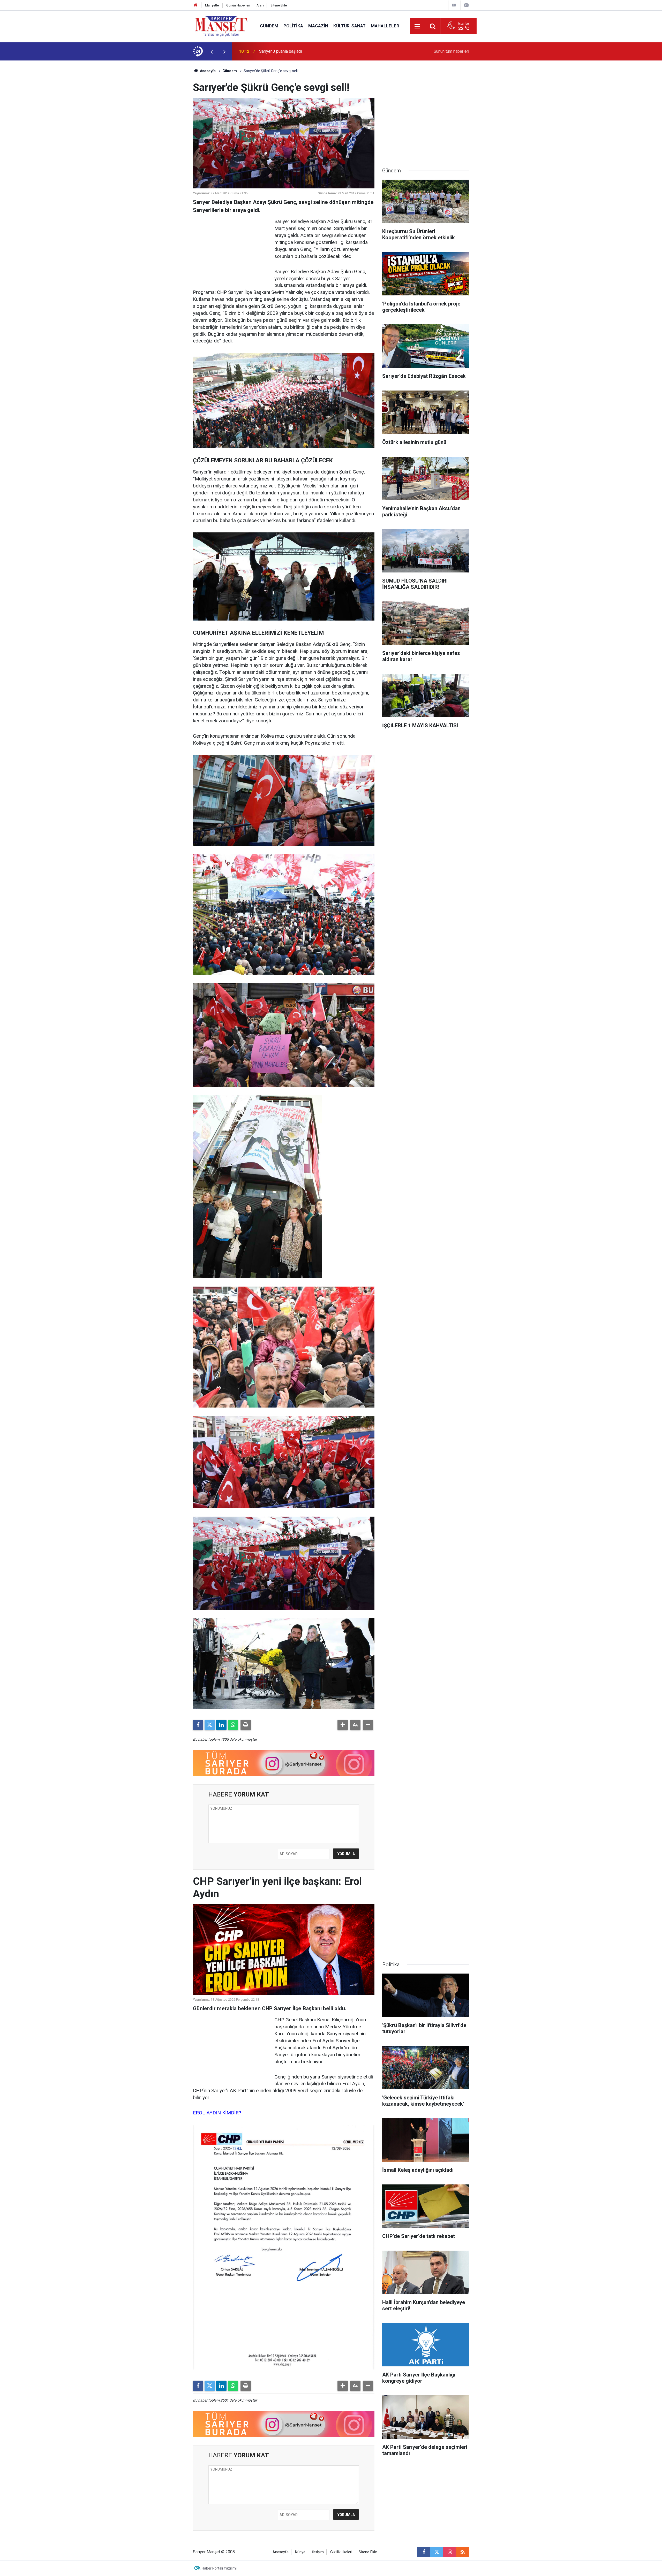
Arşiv (260, 5)
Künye (300, 2552)
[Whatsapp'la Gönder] (233, 1725)
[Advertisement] (150, 138)
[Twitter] (210, 1725)
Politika (293, 26)
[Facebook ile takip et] (424, 2552)
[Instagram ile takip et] (450, 2552)
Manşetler (212, 5)
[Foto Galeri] (466, 5)
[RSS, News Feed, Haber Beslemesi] (463, 2552)
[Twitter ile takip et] (437, 2552)
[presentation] (212, 51)
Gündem (269, 26)
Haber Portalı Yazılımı (219, 2568)
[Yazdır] (246, 1725)
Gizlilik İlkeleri (341, 2552)
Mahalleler (385, 26)
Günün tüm (451, 51)
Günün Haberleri (238, 5)
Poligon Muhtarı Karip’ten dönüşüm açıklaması (300, 51)
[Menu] (417, 26)
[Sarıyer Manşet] (221, 26)
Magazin (318, 26)
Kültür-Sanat (349, 26)
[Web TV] (454, 5)
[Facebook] (198, 1725)
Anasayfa (207, 71)
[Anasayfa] (196, 5)
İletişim (318, 2552)
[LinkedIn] (221, 1725)
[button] (343, 1725)
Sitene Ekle (279, 5)
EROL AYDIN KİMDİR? (217, 2113)
